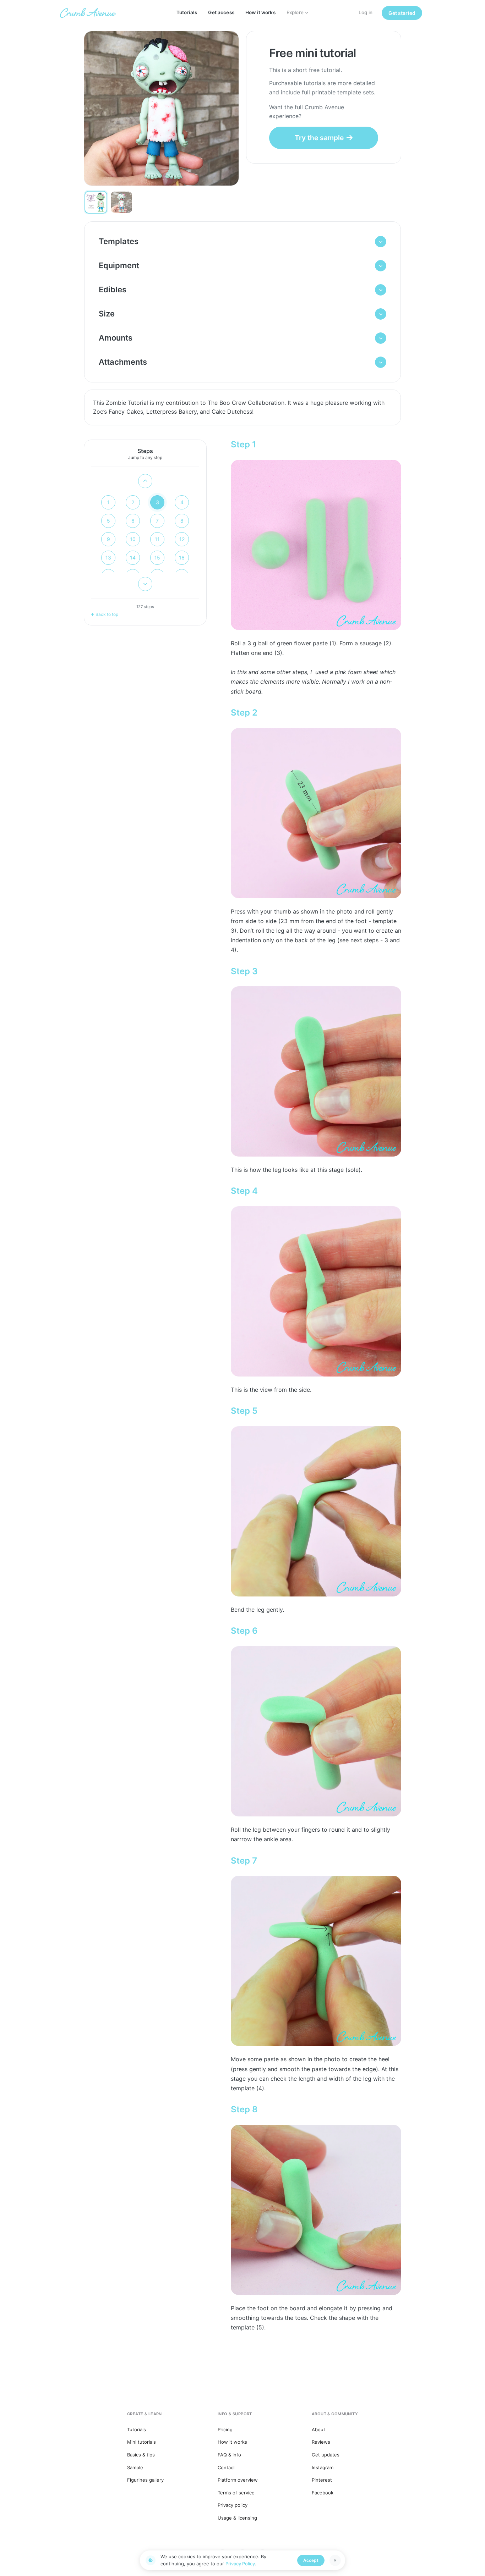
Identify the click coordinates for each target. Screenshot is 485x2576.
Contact (226, 2467)
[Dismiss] (335, 2560)
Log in (366, 12)
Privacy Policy (240, 2564)
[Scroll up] (145, 481)
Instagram (323, 2467)
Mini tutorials (141, 2442)
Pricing (225, 2429)
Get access (221, 12)
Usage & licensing (237, 2518)
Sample (135, 2467)
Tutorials (187, 12)
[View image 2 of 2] (121, 202)
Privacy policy (233, 2505)
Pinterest (322, 2480)
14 (133, 558)
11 (157, 539)
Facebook (323, 2493)
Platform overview (238, 2480)
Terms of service (236, 2493)
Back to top (107, 614)
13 (108, 558)
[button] (243, 242)
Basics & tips (141, 2455)
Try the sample (319, 138)
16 (182, 558)
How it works (260, 12)
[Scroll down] (145, 584)
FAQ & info (229, 2455)
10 (133, 539)
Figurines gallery (145, 2480)
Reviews (321, 2442)
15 (157, 558)
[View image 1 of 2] (96, 202)
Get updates (326, 2455)
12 (182, 539)
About (318, 2429)
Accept (311, 2560)
